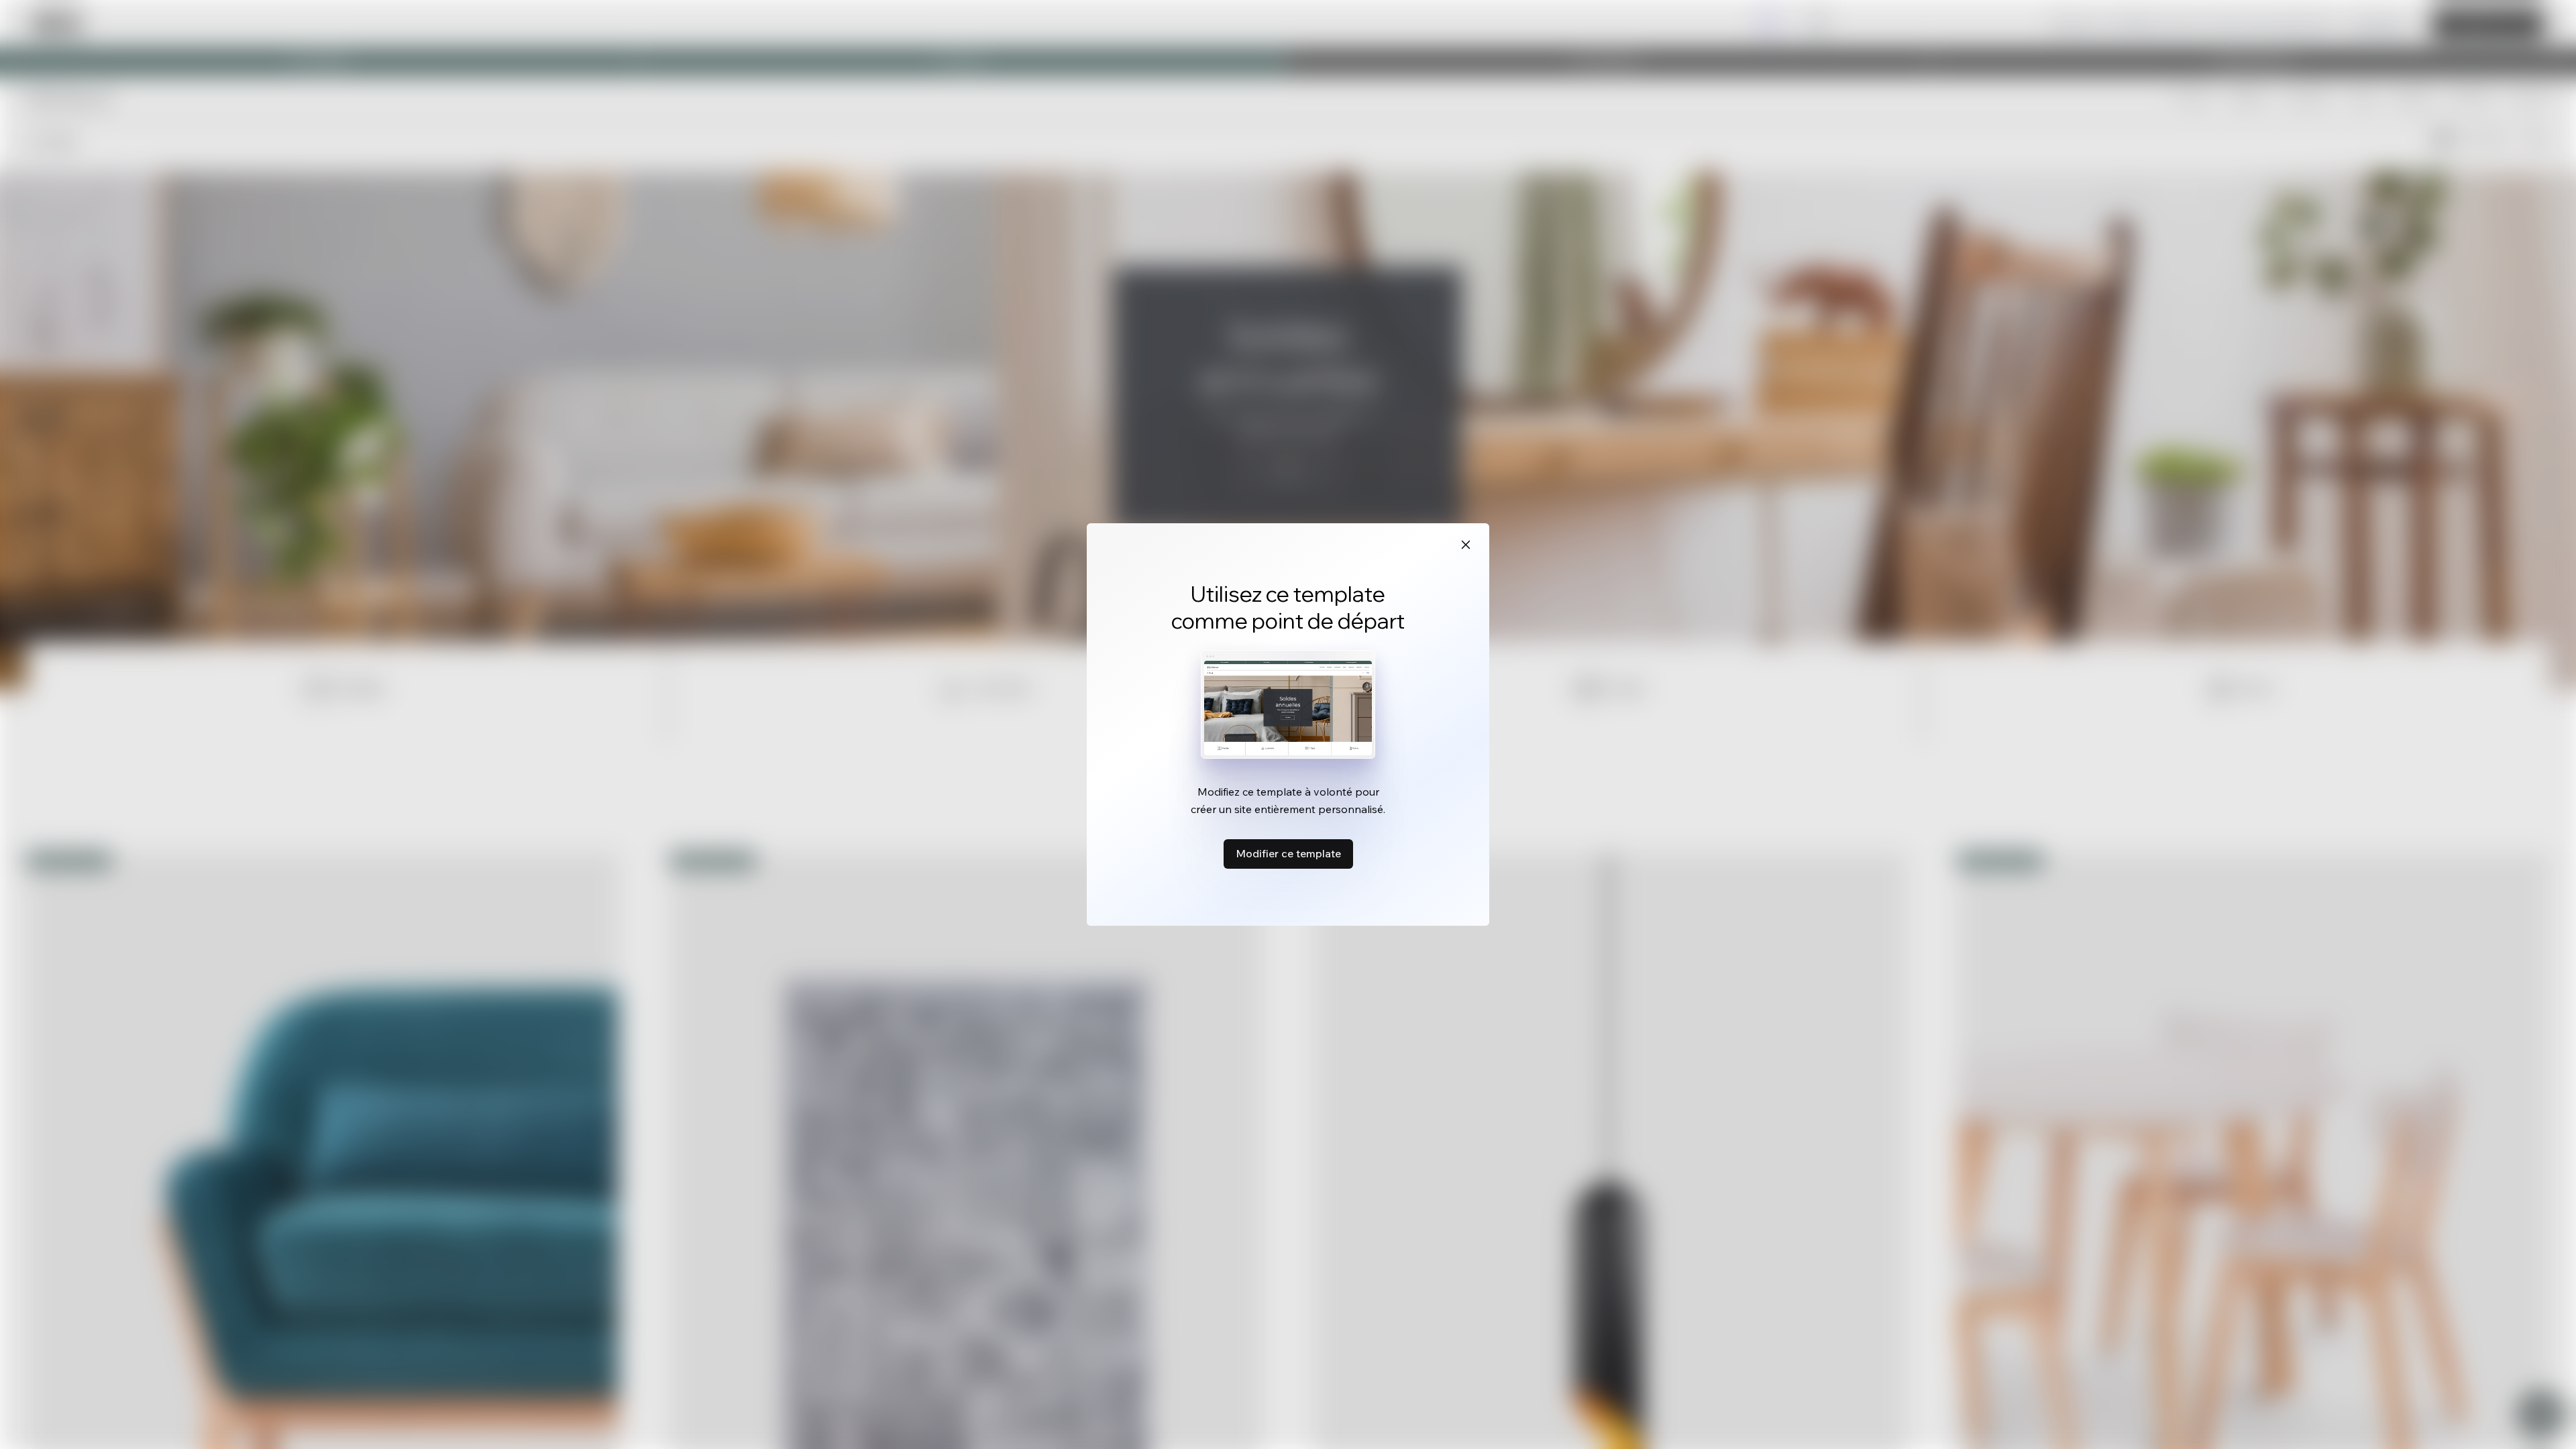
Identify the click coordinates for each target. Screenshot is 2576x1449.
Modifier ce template (1288, 853)
